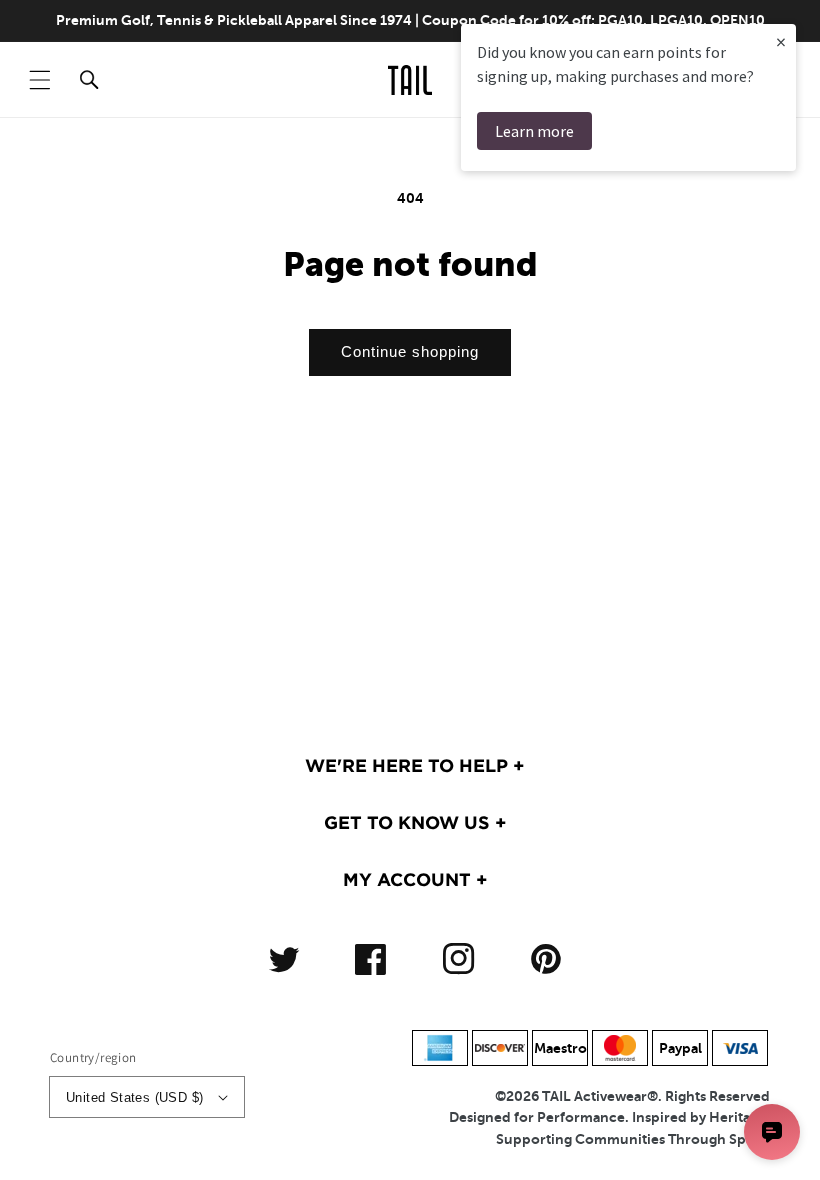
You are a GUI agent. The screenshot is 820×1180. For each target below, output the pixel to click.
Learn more (534, 131)
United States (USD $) (134, 1097)
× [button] (781, 41)
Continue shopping (410, 351)
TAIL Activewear (594, 1096)
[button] (40, 80)
